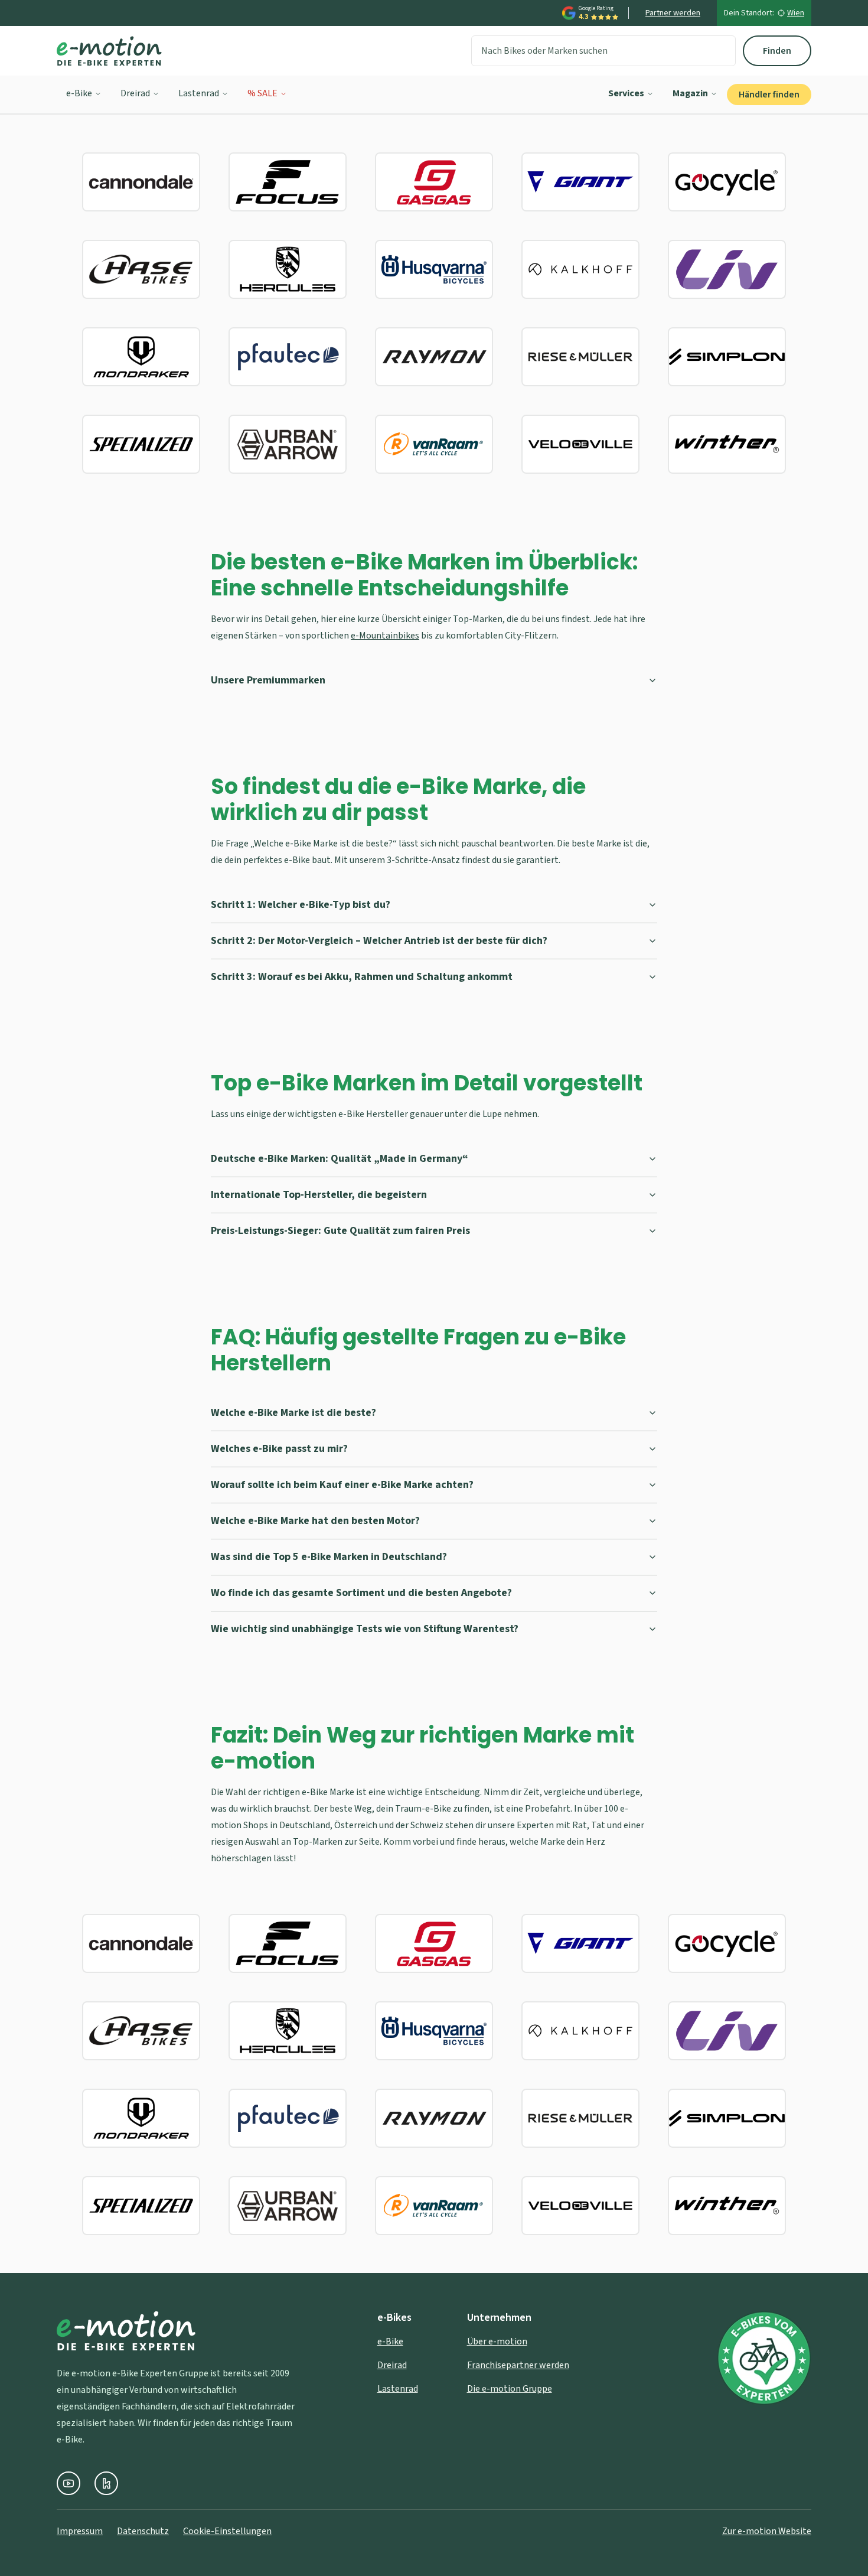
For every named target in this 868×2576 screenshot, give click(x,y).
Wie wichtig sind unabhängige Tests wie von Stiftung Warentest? (365, 1629)
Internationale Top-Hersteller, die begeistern (319, 1195)
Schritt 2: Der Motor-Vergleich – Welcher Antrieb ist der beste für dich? (379, 941)
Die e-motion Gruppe (510, 2389)
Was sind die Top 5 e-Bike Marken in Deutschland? (329, 1557)
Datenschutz (143, 2531)
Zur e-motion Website (767, 2531)
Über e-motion (497, 2341)
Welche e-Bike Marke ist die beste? (293, 1413)
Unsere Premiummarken (268, 680)
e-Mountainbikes (385, 636)
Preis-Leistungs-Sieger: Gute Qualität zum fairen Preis (340, 1231)
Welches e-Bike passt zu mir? (279, 1449)
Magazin (690, 93)
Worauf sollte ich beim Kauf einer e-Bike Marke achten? (342, 1485)
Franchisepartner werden (518, 2365)
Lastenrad (199, 93)
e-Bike (79, 93)
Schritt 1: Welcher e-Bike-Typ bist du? (301, 905)
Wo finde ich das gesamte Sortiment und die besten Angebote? (361, 1593)
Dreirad (135, 93)
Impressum (80, 2531)
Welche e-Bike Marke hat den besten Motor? (315, 1521)
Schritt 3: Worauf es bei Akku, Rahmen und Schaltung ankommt (362, 977)
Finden (777, 51)
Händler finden (769, 95)
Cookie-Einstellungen (227, 2531)
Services (626, 93)
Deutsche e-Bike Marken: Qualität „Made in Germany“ (340, 1159)
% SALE (262, 93)
